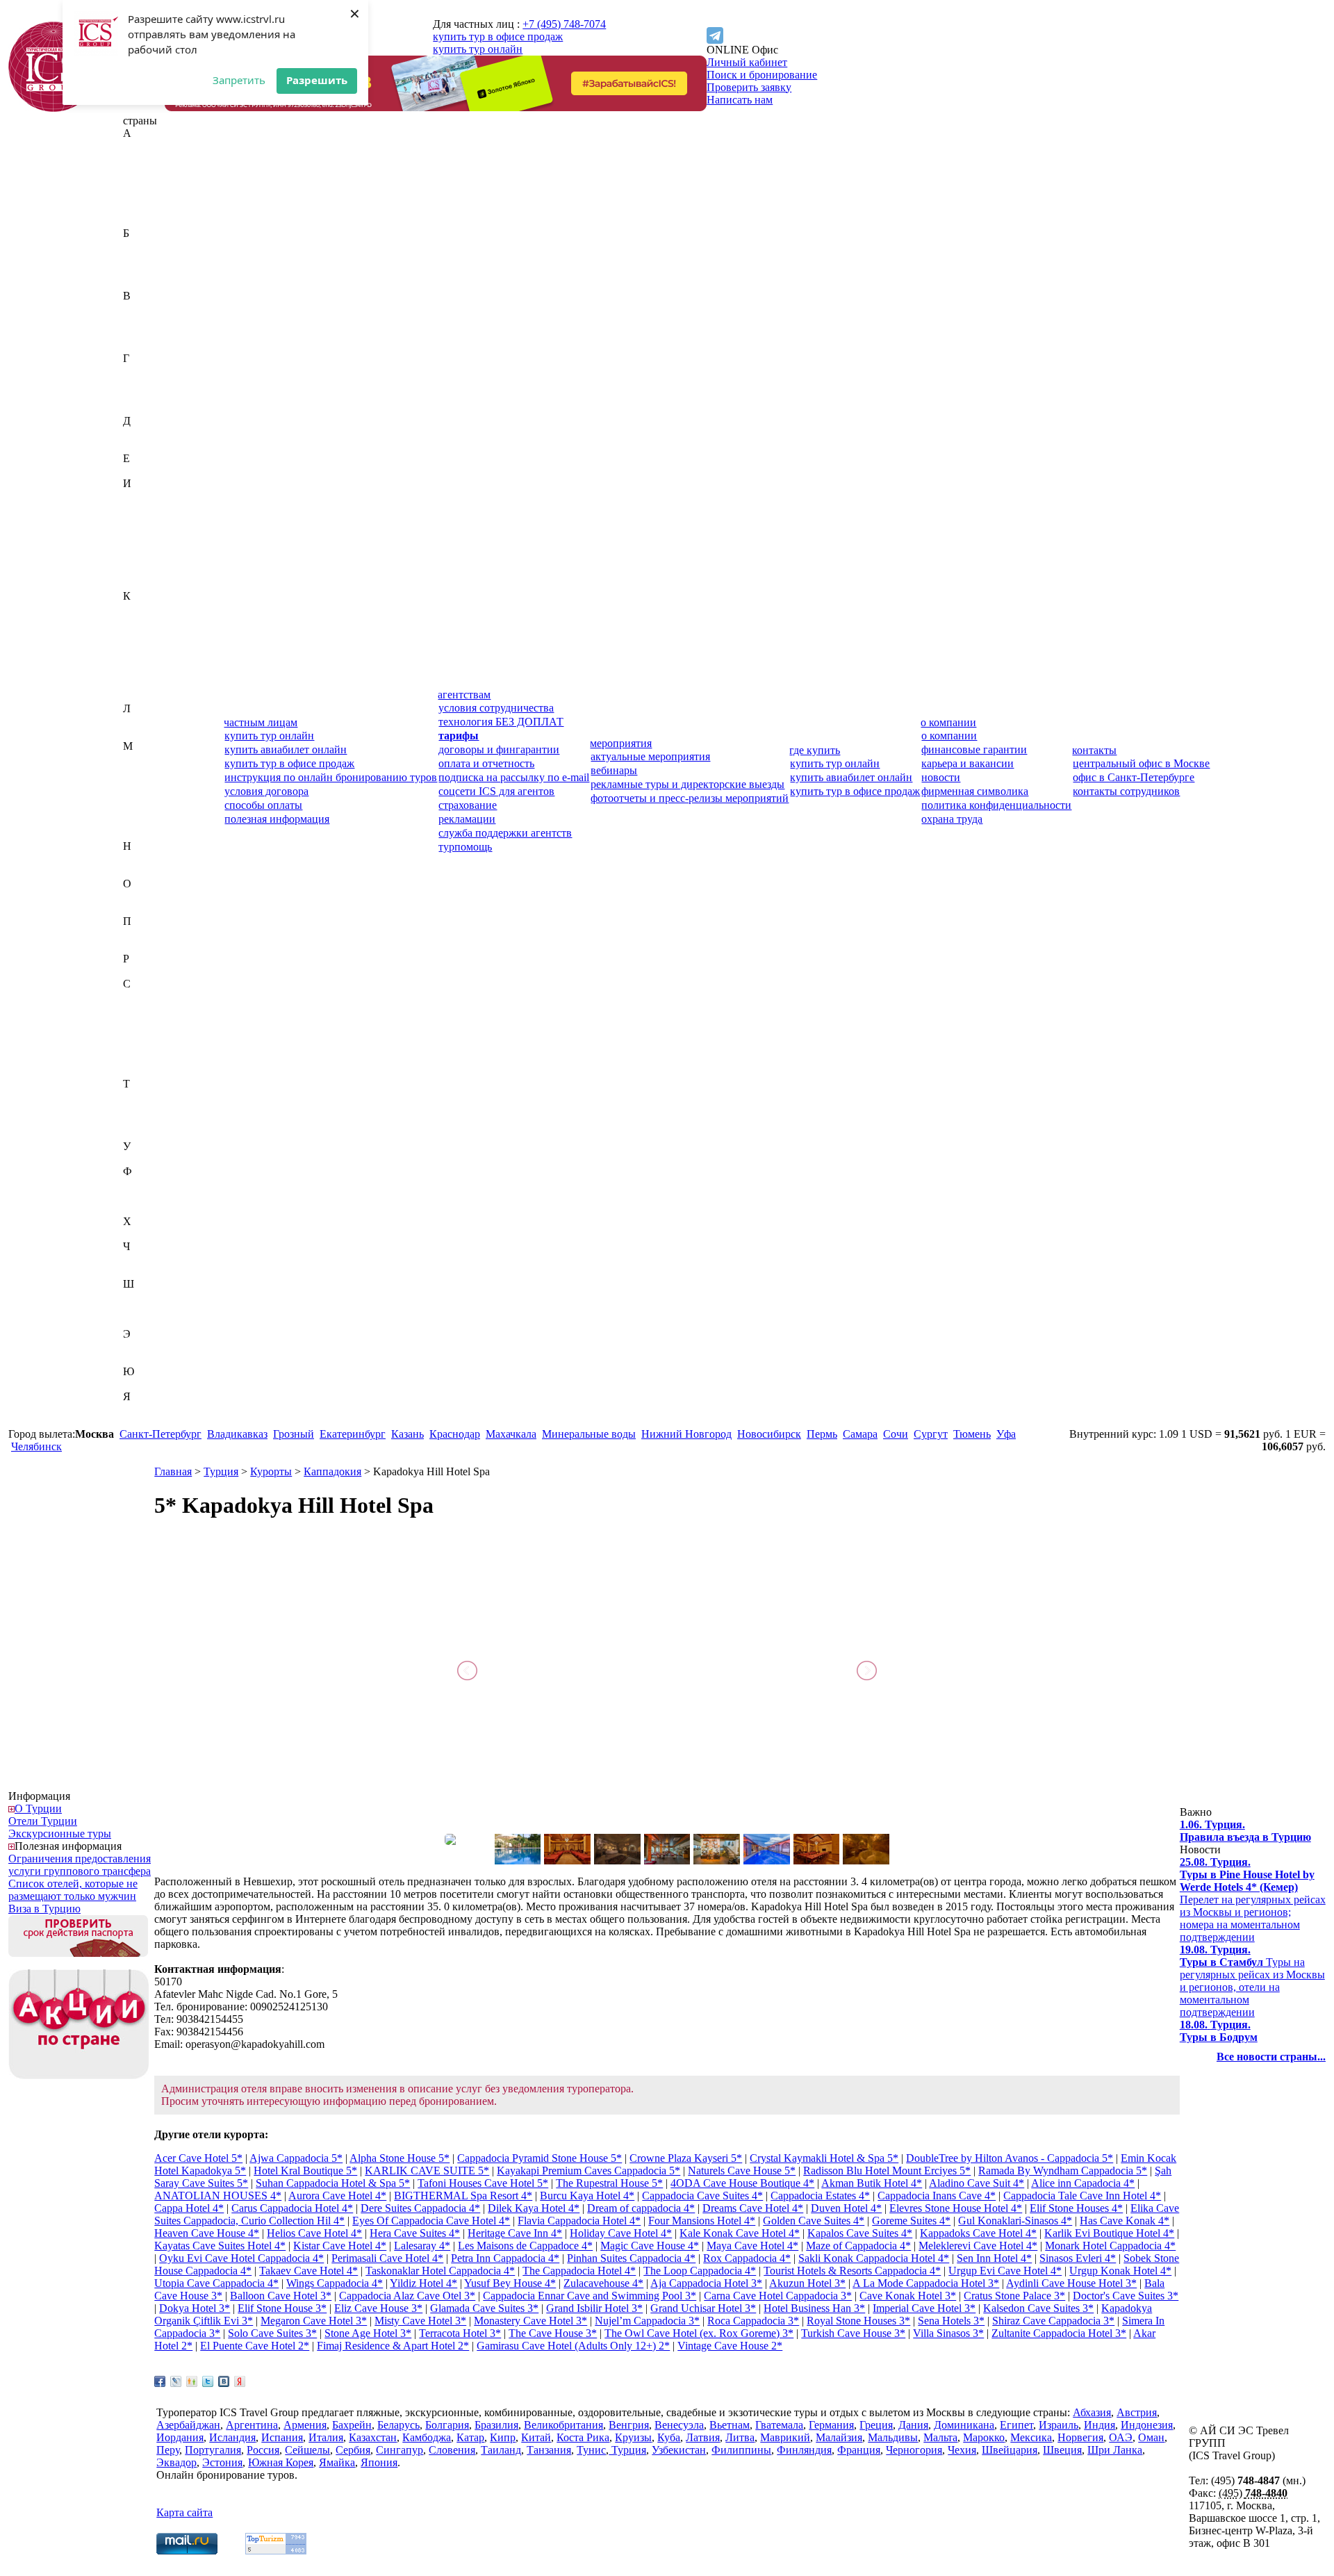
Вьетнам (143, 346)
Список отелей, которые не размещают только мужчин (73, 1890)
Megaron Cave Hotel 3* (314, 2321)
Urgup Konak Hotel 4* (1120, 2271)
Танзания (145, 1109)
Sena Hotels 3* (951, 2321)
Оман (136, 909)
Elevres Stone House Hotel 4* (956, 2208)
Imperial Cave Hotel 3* (924, 2308)
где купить (815, 750)
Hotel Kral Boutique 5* (305, 2171)
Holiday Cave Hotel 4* (621, 2233)
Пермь (822, 1434)
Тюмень (972, 1434)
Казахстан (147, 608)
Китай (138, 658)
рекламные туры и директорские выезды (687, 784)
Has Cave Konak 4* (1125, 2221)
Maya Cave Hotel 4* (752, 2246)
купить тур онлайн (478, 49)
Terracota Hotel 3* (460, 2333)
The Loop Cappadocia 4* (700, 2271)
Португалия (151, 946)
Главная (173, 1471)
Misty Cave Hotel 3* (420, 2321)
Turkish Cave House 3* (853, 2333)
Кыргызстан (152, 696)
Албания (144, 183)
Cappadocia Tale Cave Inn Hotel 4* (1082, 2196)
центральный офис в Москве (1141, 763)
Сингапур (147, 1059)
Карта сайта (184, 2512)
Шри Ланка (1115, 2450)
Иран (135, 546)
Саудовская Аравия (169, 996)
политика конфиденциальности (996, 805)
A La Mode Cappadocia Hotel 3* (926, 2283)
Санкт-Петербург (160, 1434)
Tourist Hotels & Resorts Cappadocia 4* (852, 2271)
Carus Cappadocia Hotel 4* (292, 2208)
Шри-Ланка (151, 1321)
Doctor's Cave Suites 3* (1126, 2296)
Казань (407, 1434)
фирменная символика (975, 791)
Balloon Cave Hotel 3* (281, 2296)
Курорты (271, 1471)
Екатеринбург (353, 1434)
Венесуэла (148, 333)
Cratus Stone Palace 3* (1014, 2296)
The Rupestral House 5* (609, 2183)
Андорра (144, 196)
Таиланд (143, 1096)
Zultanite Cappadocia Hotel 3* (1059, 2333)
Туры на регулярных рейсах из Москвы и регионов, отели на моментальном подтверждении (1252, 1981)
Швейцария (151, 1296)
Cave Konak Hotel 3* (908, 2296)
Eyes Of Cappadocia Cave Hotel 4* (431, 2221)
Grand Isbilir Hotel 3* (594, 2308)
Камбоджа (147, 621)
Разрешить (317, 80)
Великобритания (163, 308)
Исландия (146, 558)
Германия (146, 383)
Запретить (239, 80)
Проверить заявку (749, 87)
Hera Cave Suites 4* (415, 2233)
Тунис (138, 1121)
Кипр (136, 646)
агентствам (464, 695)
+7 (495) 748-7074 (564, 24)
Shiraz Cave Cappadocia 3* (1053, 2321)
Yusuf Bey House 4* (510, 2283)
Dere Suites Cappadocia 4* (420, 2208)
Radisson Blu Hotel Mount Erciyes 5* (887, 2171)
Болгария (145, 271)
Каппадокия (332, 1471)
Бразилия (145, 283)
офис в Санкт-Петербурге (1134, 777)
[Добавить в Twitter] (208, 2381)
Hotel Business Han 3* (814, 2308)
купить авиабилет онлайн (286, 749)
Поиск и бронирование (762, 75)
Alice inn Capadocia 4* (1083, 2183)
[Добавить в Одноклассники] (192, 2381)
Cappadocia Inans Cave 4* (937, 2196)
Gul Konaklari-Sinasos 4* (1015, 2221)
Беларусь (144, 258)
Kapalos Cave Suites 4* (860, 2233)
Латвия (140, 721)
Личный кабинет (747, 62)
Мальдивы (148, 784)
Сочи (896, 1434)
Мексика (144, 821)
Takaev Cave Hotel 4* (308, 2271)
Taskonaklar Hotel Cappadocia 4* (440, 2271)
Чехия (137, 1271)
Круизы (633, 2437)
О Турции (38, 1808)
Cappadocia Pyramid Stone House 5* (540, 2158)
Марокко (144, 809)
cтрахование (468, 805)
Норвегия (146, 871)
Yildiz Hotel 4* (423, 2283)
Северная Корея (160, 1009)
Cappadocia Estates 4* (820, 2196)
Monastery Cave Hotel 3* (530, 2321)
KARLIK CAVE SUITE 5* (427, 2171)
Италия (140, 583)
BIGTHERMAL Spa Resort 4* (463, 2196)
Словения (146, 1071)
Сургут (931, 1434)
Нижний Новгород (686, 1434)
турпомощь (465, 847)
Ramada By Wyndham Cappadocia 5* (1063, 2171)
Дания (138, 433)
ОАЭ (135, 896)
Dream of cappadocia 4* (641, 2208)
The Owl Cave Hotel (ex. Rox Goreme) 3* (699, 2333)
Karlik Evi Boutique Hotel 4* (1109, 2233)
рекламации (467, 819)
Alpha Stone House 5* (400, 2158)
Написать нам (740, 100)
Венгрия (143, 321)
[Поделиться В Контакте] (224, 2381)
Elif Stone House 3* (282, 2308)
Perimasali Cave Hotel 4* (387, 2258)
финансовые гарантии (974, 749)
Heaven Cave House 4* (207, 2233)
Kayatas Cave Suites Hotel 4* (220, 2246)
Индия (139, 508)
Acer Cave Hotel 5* (198, 2158)
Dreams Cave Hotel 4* (753, 2208)
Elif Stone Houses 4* (1076, 2208)
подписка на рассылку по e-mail (514, 777)
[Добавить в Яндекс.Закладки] (240, 2381)
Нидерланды (153, 859)
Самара (860, 1434)
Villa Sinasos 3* (948, 2333)
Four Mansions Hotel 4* (702, 2221)
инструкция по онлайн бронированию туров (331, 777)
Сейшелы (146, 1034)
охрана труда (952, 819)
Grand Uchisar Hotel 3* (703, 2308)
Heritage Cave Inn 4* (515, 2233)
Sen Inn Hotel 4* (994, 2258)
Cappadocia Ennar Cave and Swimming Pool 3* (590, 2296)
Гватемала (147, 371)
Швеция (142, 1309)
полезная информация (277, 819)
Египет (140, 471)
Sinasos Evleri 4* (1078, 2258)
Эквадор (143, 1346)
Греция (140, 396)
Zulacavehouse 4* (603, 2283)
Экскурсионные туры (60, 1833)
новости (941, 777)
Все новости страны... (1271, 2057)
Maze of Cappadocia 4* (858, 2246)
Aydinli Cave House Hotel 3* (1071, 2283)
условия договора (266, 791)
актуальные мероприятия (650, 756)
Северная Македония (173, 1021)
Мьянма (142, 834)
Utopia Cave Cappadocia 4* (216, 2283)
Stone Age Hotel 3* (368, 2333)
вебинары (614, 770)
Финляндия (150, 1196)
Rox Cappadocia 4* (747, 2258)
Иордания (147, 533)
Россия (139, 971)
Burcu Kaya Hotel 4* (587, 2196)
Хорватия (146, 1234)
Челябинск (36, 1446)
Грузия (139, 408)
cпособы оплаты (263, 805)
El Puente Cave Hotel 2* (255, 2346)
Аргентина (149, 208)
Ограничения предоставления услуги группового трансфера (80, 1865)
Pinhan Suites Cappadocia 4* (631, 2258)
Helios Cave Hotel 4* (314, 2233)
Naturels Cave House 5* (742, 2171)
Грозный (294, 1434)
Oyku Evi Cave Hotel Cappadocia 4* (241, 2258)
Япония (141, 1421)
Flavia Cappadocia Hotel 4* (579, 2221)
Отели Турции (43, 1821)
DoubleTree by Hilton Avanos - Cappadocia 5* (1010, 2158)
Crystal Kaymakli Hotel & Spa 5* (824, 2158)
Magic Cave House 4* (650, 2246)
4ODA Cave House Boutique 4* (742, 2183)
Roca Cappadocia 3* (753, 2321)
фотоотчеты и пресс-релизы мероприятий (690, 798)
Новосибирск (769, 1434)
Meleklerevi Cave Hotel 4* (978, 2246)
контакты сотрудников (1126, 791)
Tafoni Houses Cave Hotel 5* (483, 2183)
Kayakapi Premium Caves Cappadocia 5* (588, 2171)
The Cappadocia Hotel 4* (579, 2271)
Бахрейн (143, 246)
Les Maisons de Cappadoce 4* (525, 2246)
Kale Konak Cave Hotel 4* (740, 2233)
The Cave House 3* (553, 2333)
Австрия (143, 158)
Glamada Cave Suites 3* (484, 2308)
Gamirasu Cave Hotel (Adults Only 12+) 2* (573, 2346)
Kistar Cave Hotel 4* (340, 2246)
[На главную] (53, 108)
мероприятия (621, 743)
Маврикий (148, 758)
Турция (140, 1134)
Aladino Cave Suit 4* (977, 2183)
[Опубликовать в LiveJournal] (176, 2381)
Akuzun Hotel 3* (807, 2283)
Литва (138, 733)
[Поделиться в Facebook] (160, 2381)
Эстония (143, 1359)
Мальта (140, 796)
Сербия (140, 1046)
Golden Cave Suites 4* (814, 2221)
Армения (145, 221)
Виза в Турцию (44, 1909)
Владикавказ (237, 1434)
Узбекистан (150, 1159)
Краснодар (455, 1434)
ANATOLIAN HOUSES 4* (218, 2196)
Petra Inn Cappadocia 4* (505, 2258)
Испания (144, 571)
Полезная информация (68, 1846)
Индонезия (149, 521)
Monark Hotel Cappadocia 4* (1110, 2246)
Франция (145, 1209)
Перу (135, 934)
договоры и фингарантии (499, 749)
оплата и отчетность (486, 763)
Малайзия (146, 771)
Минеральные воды (589, 1434)
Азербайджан (155, 171)
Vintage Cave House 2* (730, 2346)
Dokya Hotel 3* (195, 2308)
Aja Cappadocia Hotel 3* (706, 2283)
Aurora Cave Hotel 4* (337, 2196)
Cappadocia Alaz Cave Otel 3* (407, 2296)
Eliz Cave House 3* (378, 2308)
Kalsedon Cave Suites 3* (1038, 2308)
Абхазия (142, 146)
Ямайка (141, 1409)
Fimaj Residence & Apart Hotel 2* (393, 2346)
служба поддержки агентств (505, 833)
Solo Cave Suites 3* (272, 2333)
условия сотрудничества (496, 708)
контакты (1094, 750)
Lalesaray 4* (422, 2246)
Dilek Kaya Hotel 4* (534, 2208)
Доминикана (153, 446)
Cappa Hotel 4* (189, 2208)
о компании (948, 722)
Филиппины (153, 1184)
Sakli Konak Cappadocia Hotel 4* (874, 2258)
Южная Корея (156, 1384)
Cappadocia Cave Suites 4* (702, 2196)
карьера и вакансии (967, 763)
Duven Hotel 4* (846, 2208)
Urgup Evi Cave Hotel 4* (1005, 2271)
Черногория (151, 1259)
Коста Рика (149, 671)
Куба (134, 683)
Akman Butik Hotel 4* (872, 2183)
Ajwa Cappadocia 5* (296, 2158)
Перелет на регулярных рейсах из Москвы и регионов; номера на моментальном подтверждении (1253, 1900)
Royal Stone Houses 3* (858, 2321)
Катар (137, 633)
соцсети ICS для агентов (496, 791)
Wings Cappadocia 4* (335, 2283)
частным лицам (261, 722)
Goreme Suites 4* (911, 2221)
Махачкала (511, 1434)
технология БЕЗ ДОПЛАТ (501, 722)
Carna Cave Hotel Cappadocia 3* (778, 2296)
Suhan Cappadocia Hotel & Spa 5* (333, 2183)
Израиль (143, 496)
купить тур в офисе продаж (498, 36)
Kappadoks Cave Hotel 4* (978, 2233)
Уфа (1006, 1434)
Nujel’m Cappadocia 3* (647, 2321)
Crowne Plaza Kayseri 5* (686, 2158)
